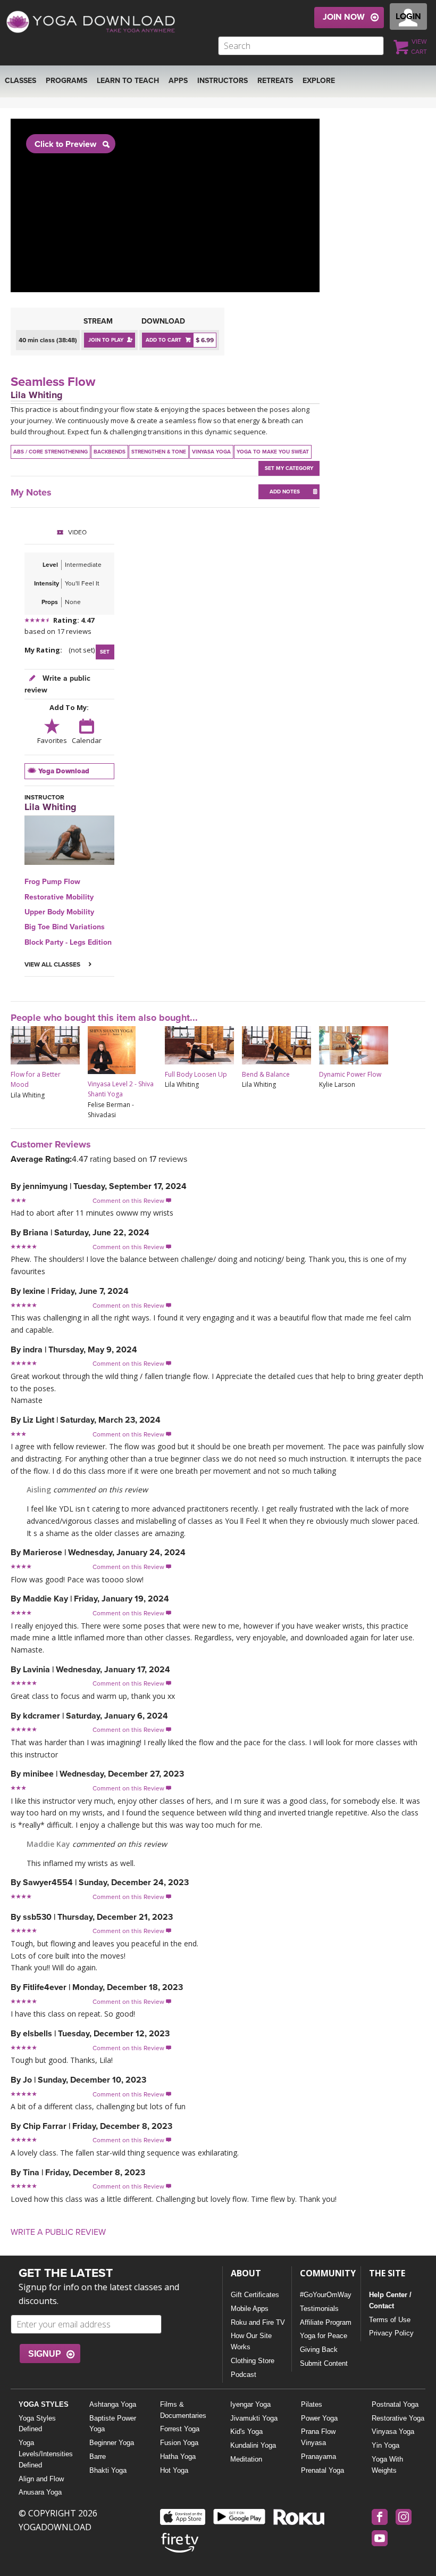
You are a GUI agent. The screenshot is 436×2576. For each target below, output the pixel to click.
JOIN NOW (344, 17)
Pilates (312, 2404)
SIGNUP (45, 2354)
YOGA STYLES (44, 2404)
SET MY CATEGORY (289, 468)
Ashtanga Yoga (113, 2404)
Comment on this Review (132, 1201)
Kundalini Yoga (253, 2445)
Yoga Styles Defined (37, 2424)
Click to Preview (65, 144)
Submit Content (324, 2363)
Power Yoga (319, 2418)
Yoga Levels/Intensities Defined (45, 2454)
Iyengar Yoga (250, 2404)
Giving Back (319, 2350)
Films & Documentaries (183, 2410)
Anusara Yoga (40, 2492)
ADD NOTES (285, 492)
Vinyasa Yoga (393, 2431)
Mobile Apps (250, 2309)
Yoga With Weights (387, 2465)
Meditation (246, 2459)
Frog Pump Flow (52, 882)
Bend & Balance (266, 1074)
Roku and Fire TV (258, 2322)
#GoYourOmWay (326, 2295)
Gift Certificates (255, 2295)
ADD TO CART (163, 340)
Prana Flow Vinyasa (318, 2437)
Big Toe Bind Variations (65, 927)
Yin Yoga (385, 2445)
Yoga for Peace (324, 2336)
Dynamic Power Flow (350, 1074)
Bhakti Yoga (108, 2470)
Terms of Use (390, 2320)
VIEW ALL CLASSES (53, 964)
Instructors (223, 81)
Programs (66, 81)
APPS (178, 81)
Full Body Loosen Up (196, 1074)
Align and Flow (41, 2479)
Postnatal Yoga (395, 2404)
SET (105, 652)
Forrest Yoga (180, 2429)
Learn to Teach (128, 81)
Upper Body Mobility (59, 912)
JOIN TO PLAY (106, 340)
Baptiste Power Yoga (113, 2424)
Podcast (244, 2375)
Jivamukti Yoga (254, 2418)
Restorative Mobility (59, 897)
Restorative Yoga (398, 2418)
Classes (20, 81)
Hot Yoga (174, 2470)
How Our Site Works (251, 2341)
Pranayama (318, 2457)
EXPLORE (319, 81)
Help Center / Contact (390, 2300)
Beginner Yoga (112, 2443)
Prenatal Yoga (322, 2470)
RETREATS (275, 81)
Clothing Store (253, 2361)
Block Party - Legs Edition (68, 942)
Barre (98, 2457)
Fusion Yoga (179, 2443)
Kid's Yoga (246, 2431)
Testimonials (319, 2309)
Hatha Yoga (178, 2457)
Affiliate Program (326, 2322)
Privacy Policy (391, 2333)
